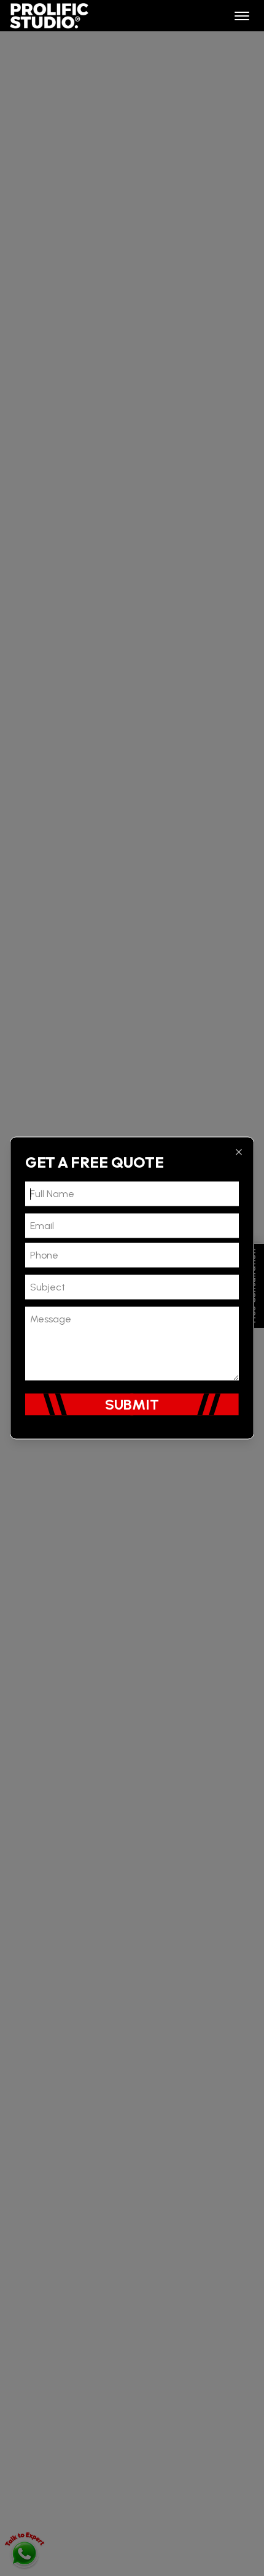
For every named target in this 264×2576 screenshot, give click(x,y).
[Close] (239, 1152)
